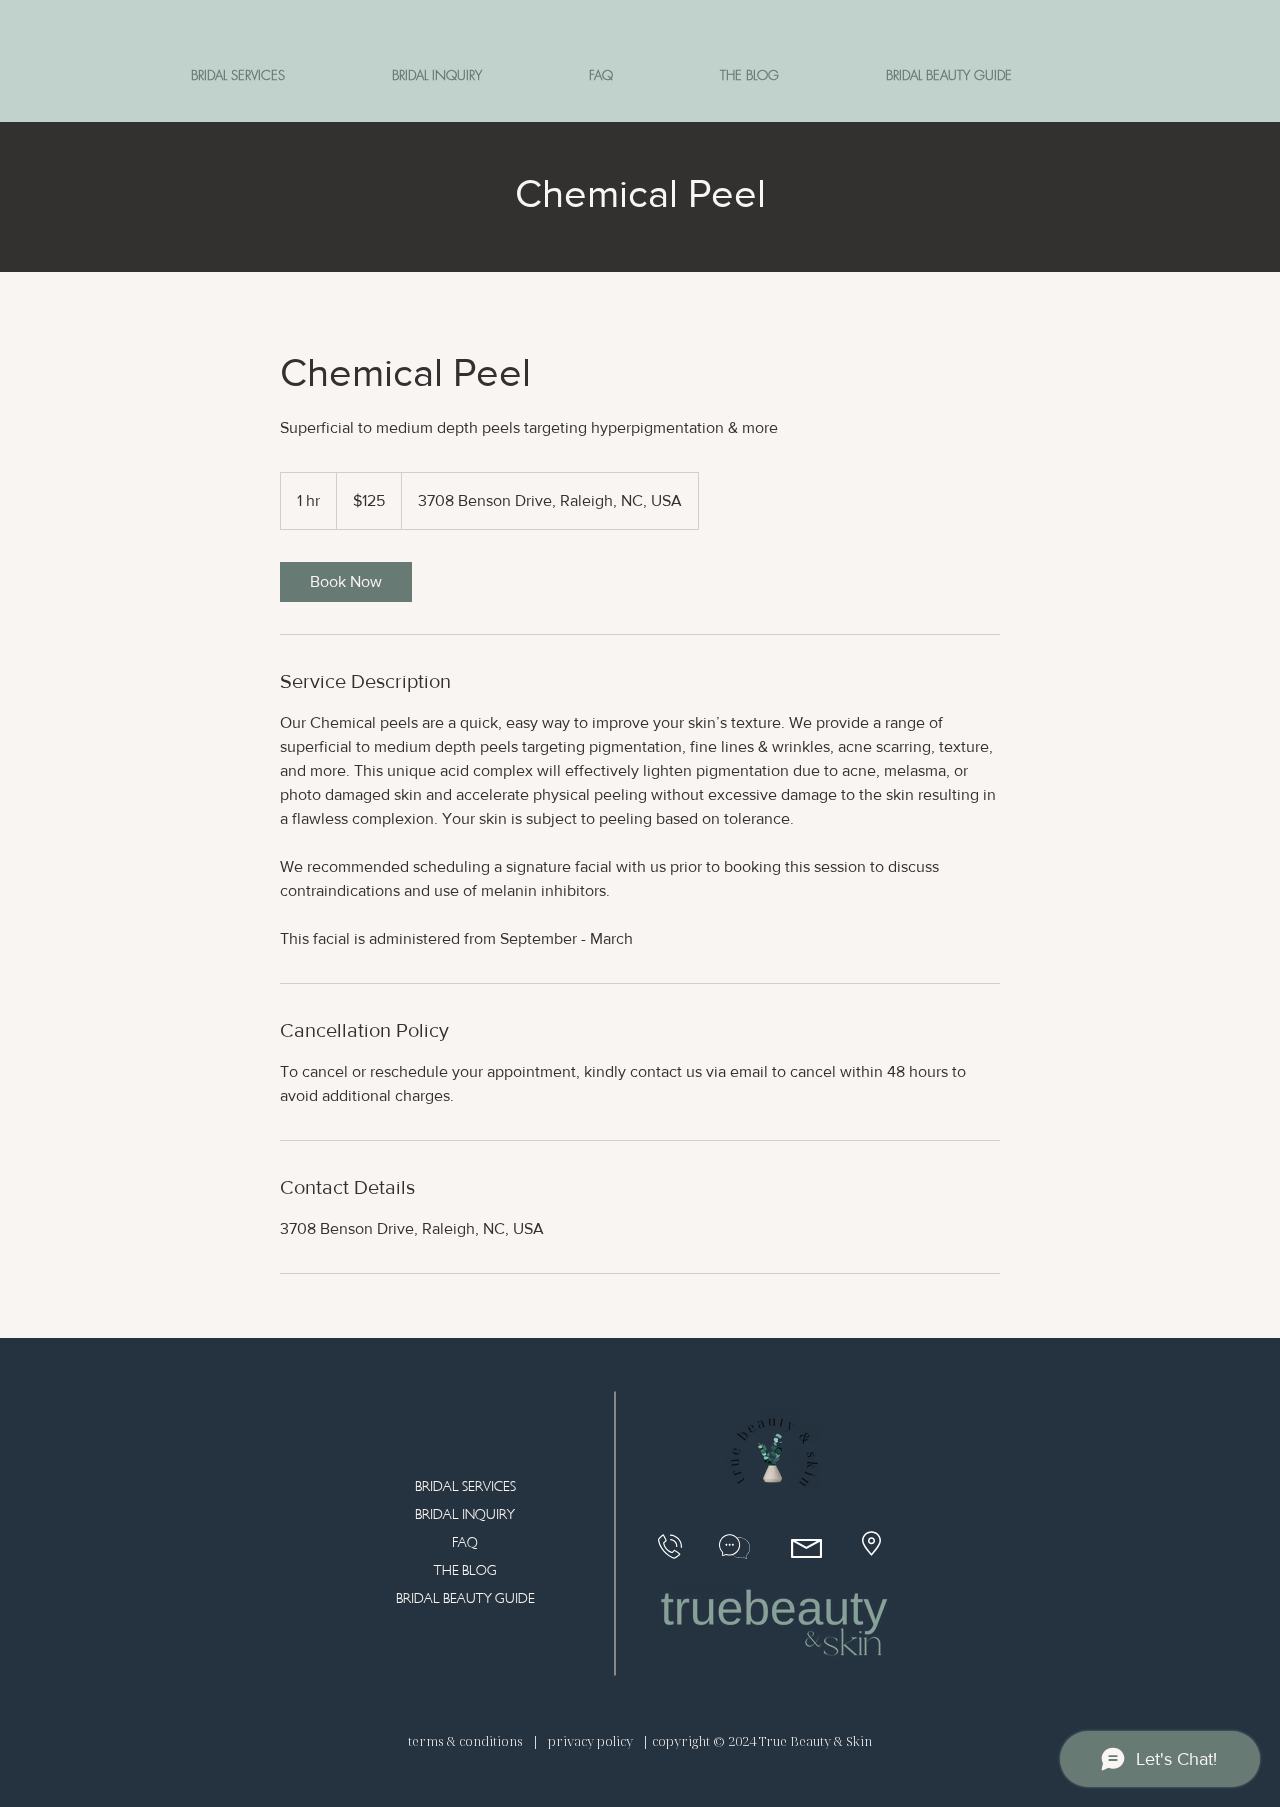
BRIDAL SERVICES (465, 1486)
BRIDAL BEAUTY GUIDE (465, 1598)
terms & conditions (467, 1741)
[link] (346, 582)
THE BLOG (465, 1570)
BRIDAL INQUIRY (465, 1514)
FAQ (465, 1542)
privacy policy (590, 1741)
